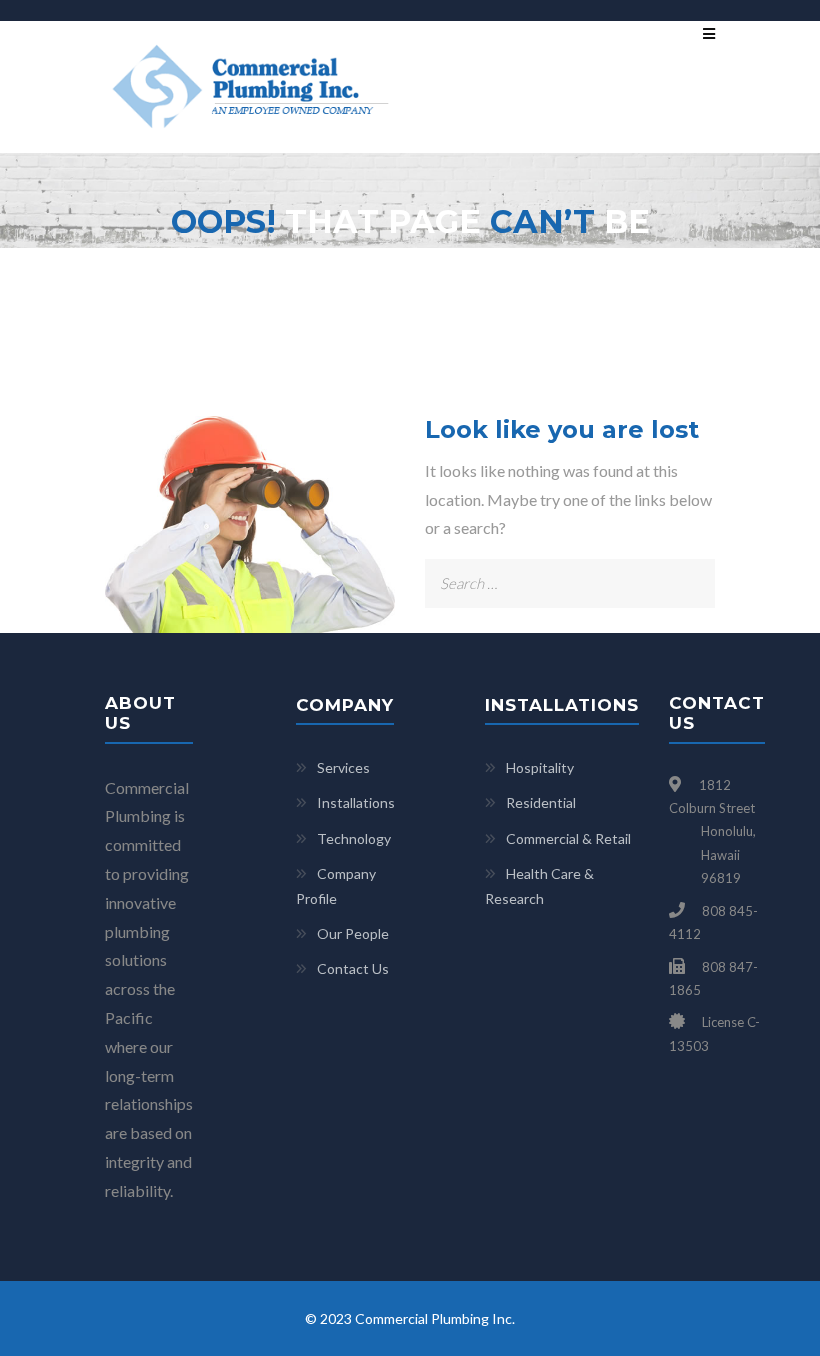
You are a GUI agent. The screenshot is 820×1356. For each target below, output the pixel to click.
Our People (353, 933)
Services (343, 767)
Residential (541, 802)
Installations (356, 802)
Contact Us (353, 968)
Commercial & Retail (568, 838)
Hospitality (540, 767)
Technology (354, 838)
